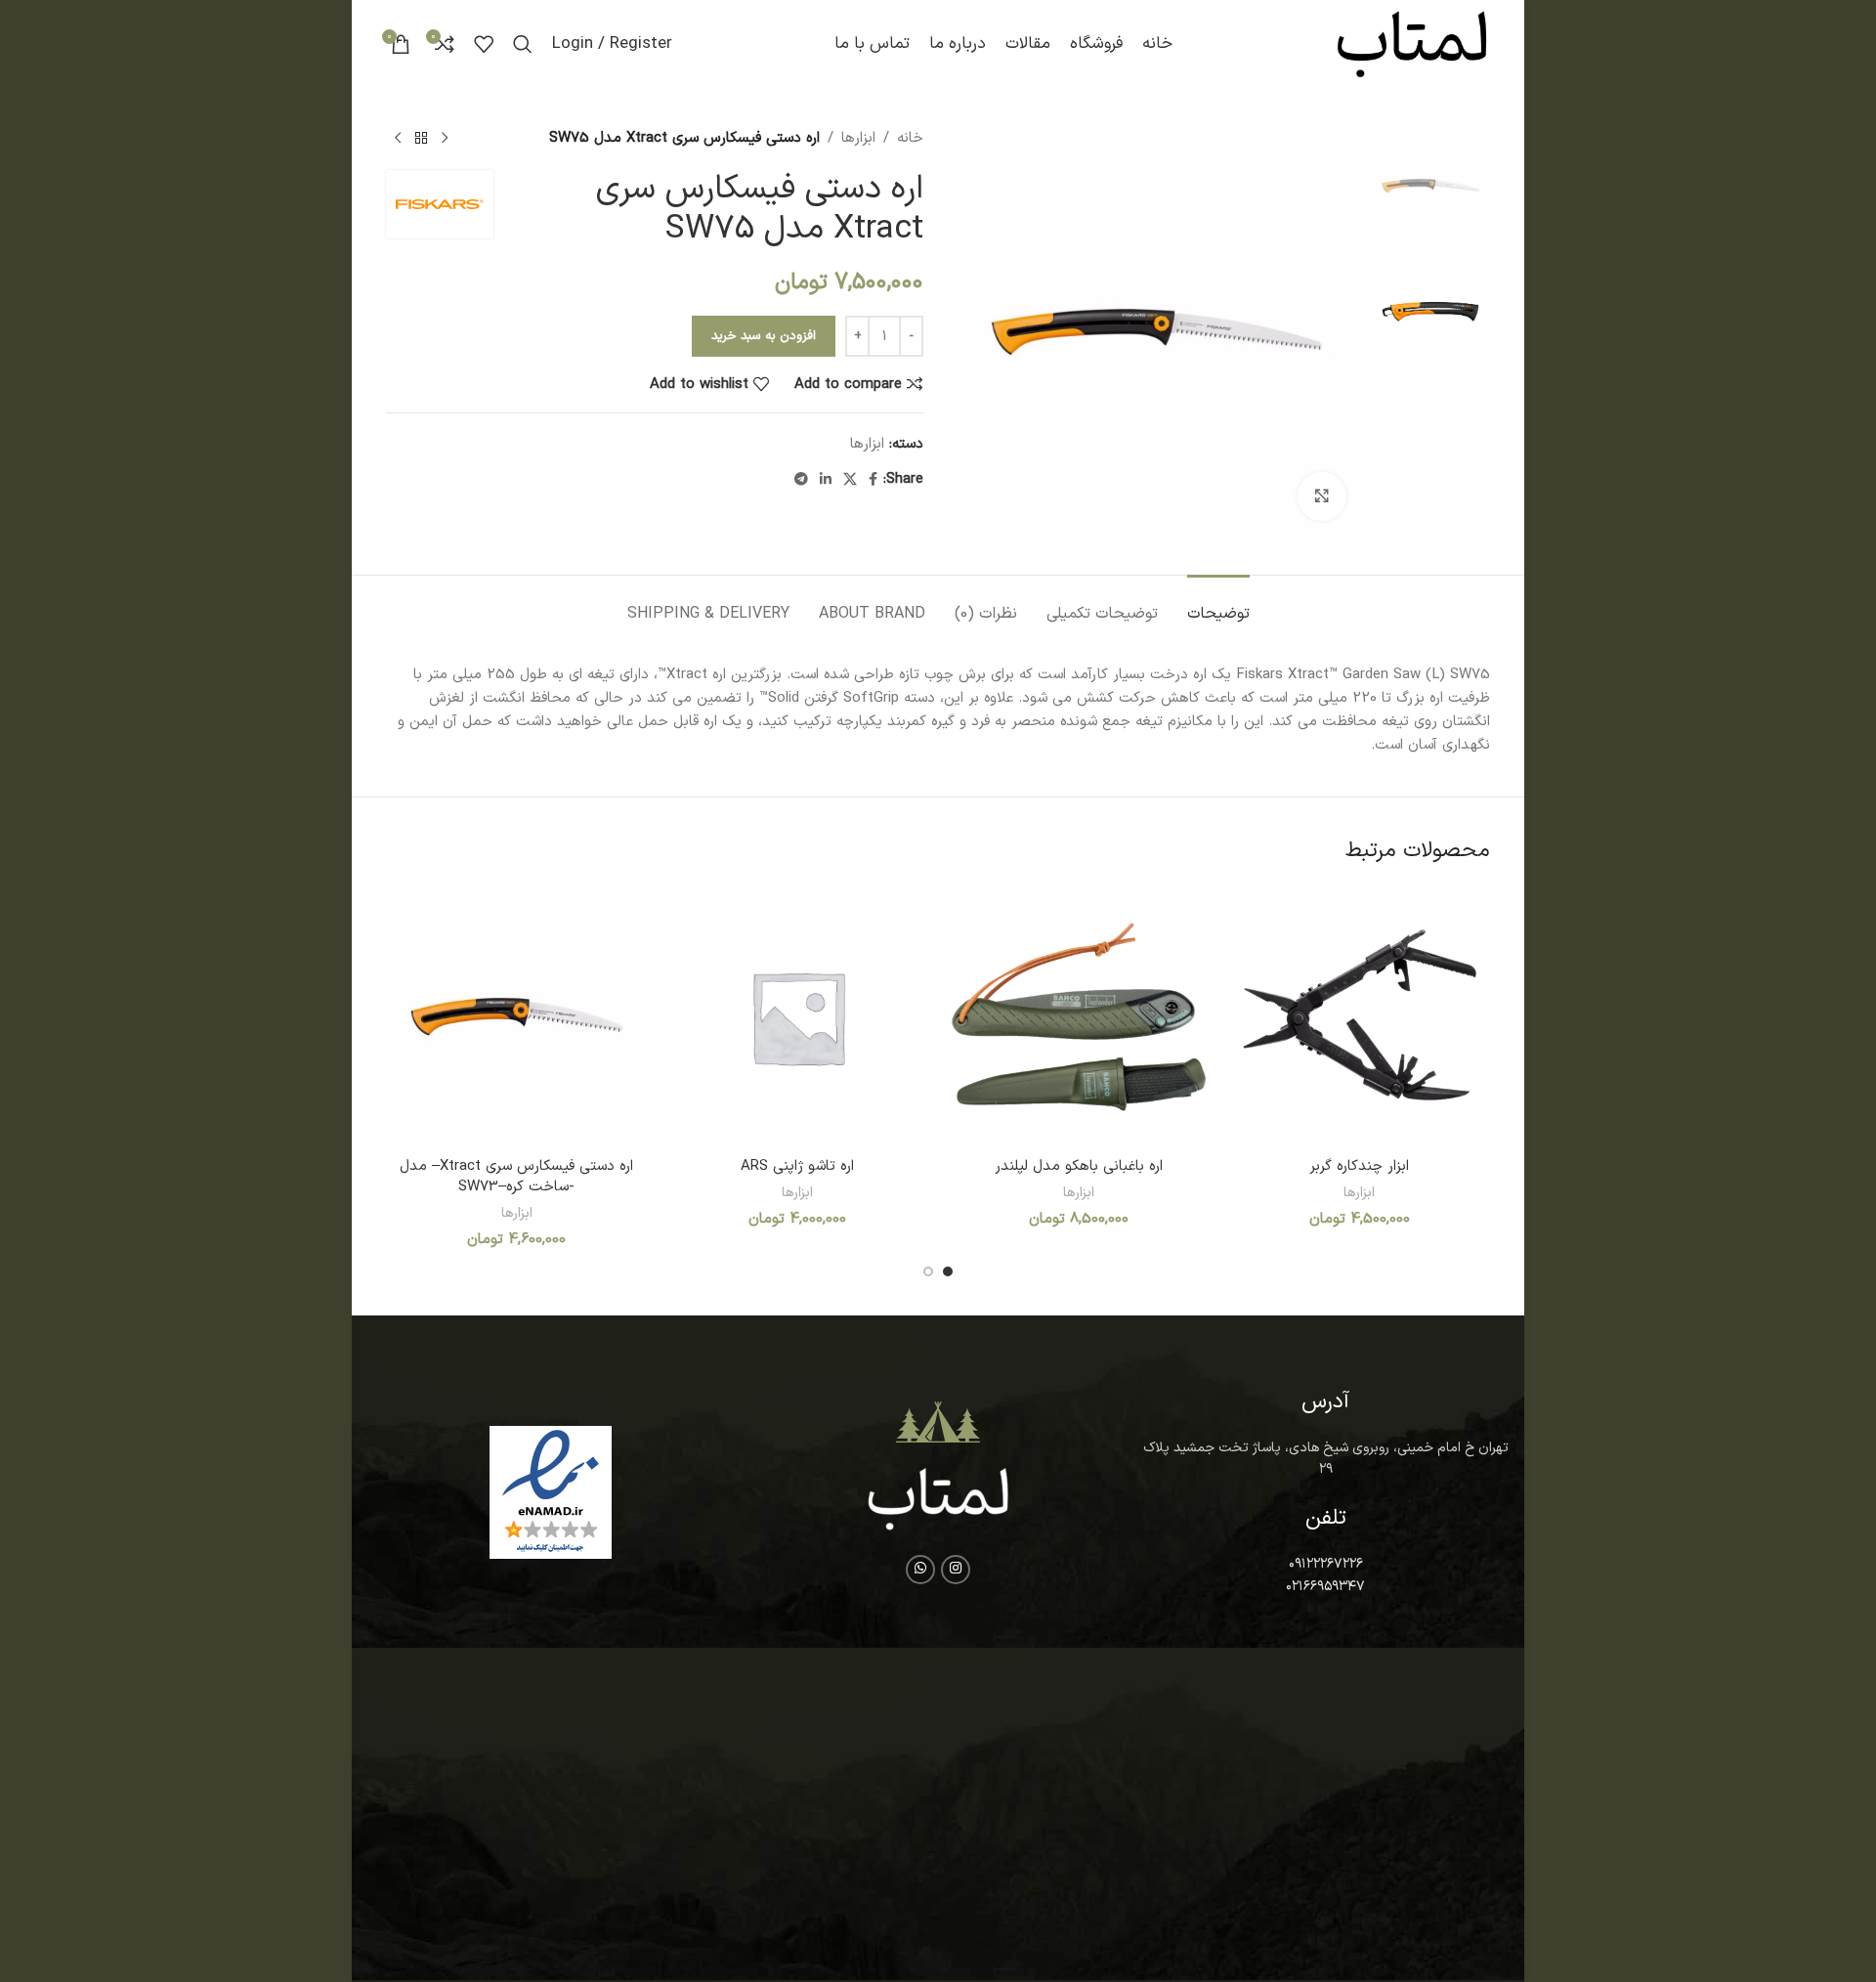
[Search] (523, 44)
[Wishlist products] (484, 44)
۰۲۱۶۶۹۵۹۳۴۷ (1325, 1587)
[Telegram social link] (801, 480)
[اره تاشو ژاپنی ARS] (798, 1017)
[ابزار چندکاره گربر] (1360, 1017)
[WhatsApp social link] (920, 1570)
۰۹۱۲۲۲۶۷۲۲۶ (1326, 1564)
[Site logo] (1412, 43)
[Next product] (398, 139)
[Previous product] (445, 139)
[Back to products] (421, 139)
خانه (910, 138)
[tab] (1218, 604)
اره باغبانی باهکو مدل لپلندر (1079, 1166)
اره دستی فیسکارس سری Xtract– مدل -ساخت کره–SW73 (516, 1177)
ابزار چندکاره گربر (1359, 1166)
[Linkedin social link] (826, 480)
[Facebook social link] (873, 480)
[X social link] (850, 480)
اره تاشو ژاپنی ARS (797, 1166)
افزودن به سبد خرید (764, 336)
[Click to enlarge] (1322, 496)
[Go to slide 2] (928, 1271)
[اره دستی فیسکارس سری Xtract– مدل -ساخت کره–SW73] (517, 1017)
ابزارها (858, 138)
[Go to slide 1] (948, 1271)
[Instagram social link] (956, 1570)
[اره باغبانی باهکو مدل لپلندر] (1079, 1017)
